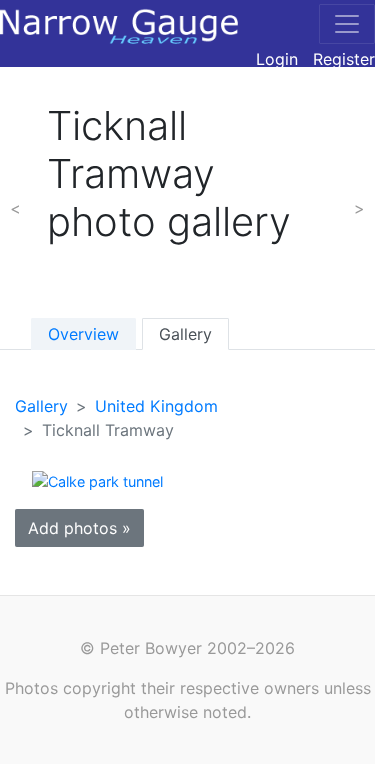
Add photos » (79, 528)
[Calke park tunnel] (97, 480)
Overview (83, 334)
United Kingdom (156, 406)
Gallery (185, 334)
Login (277, 59)
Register (344, 59)
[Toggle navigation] (347, 24)
